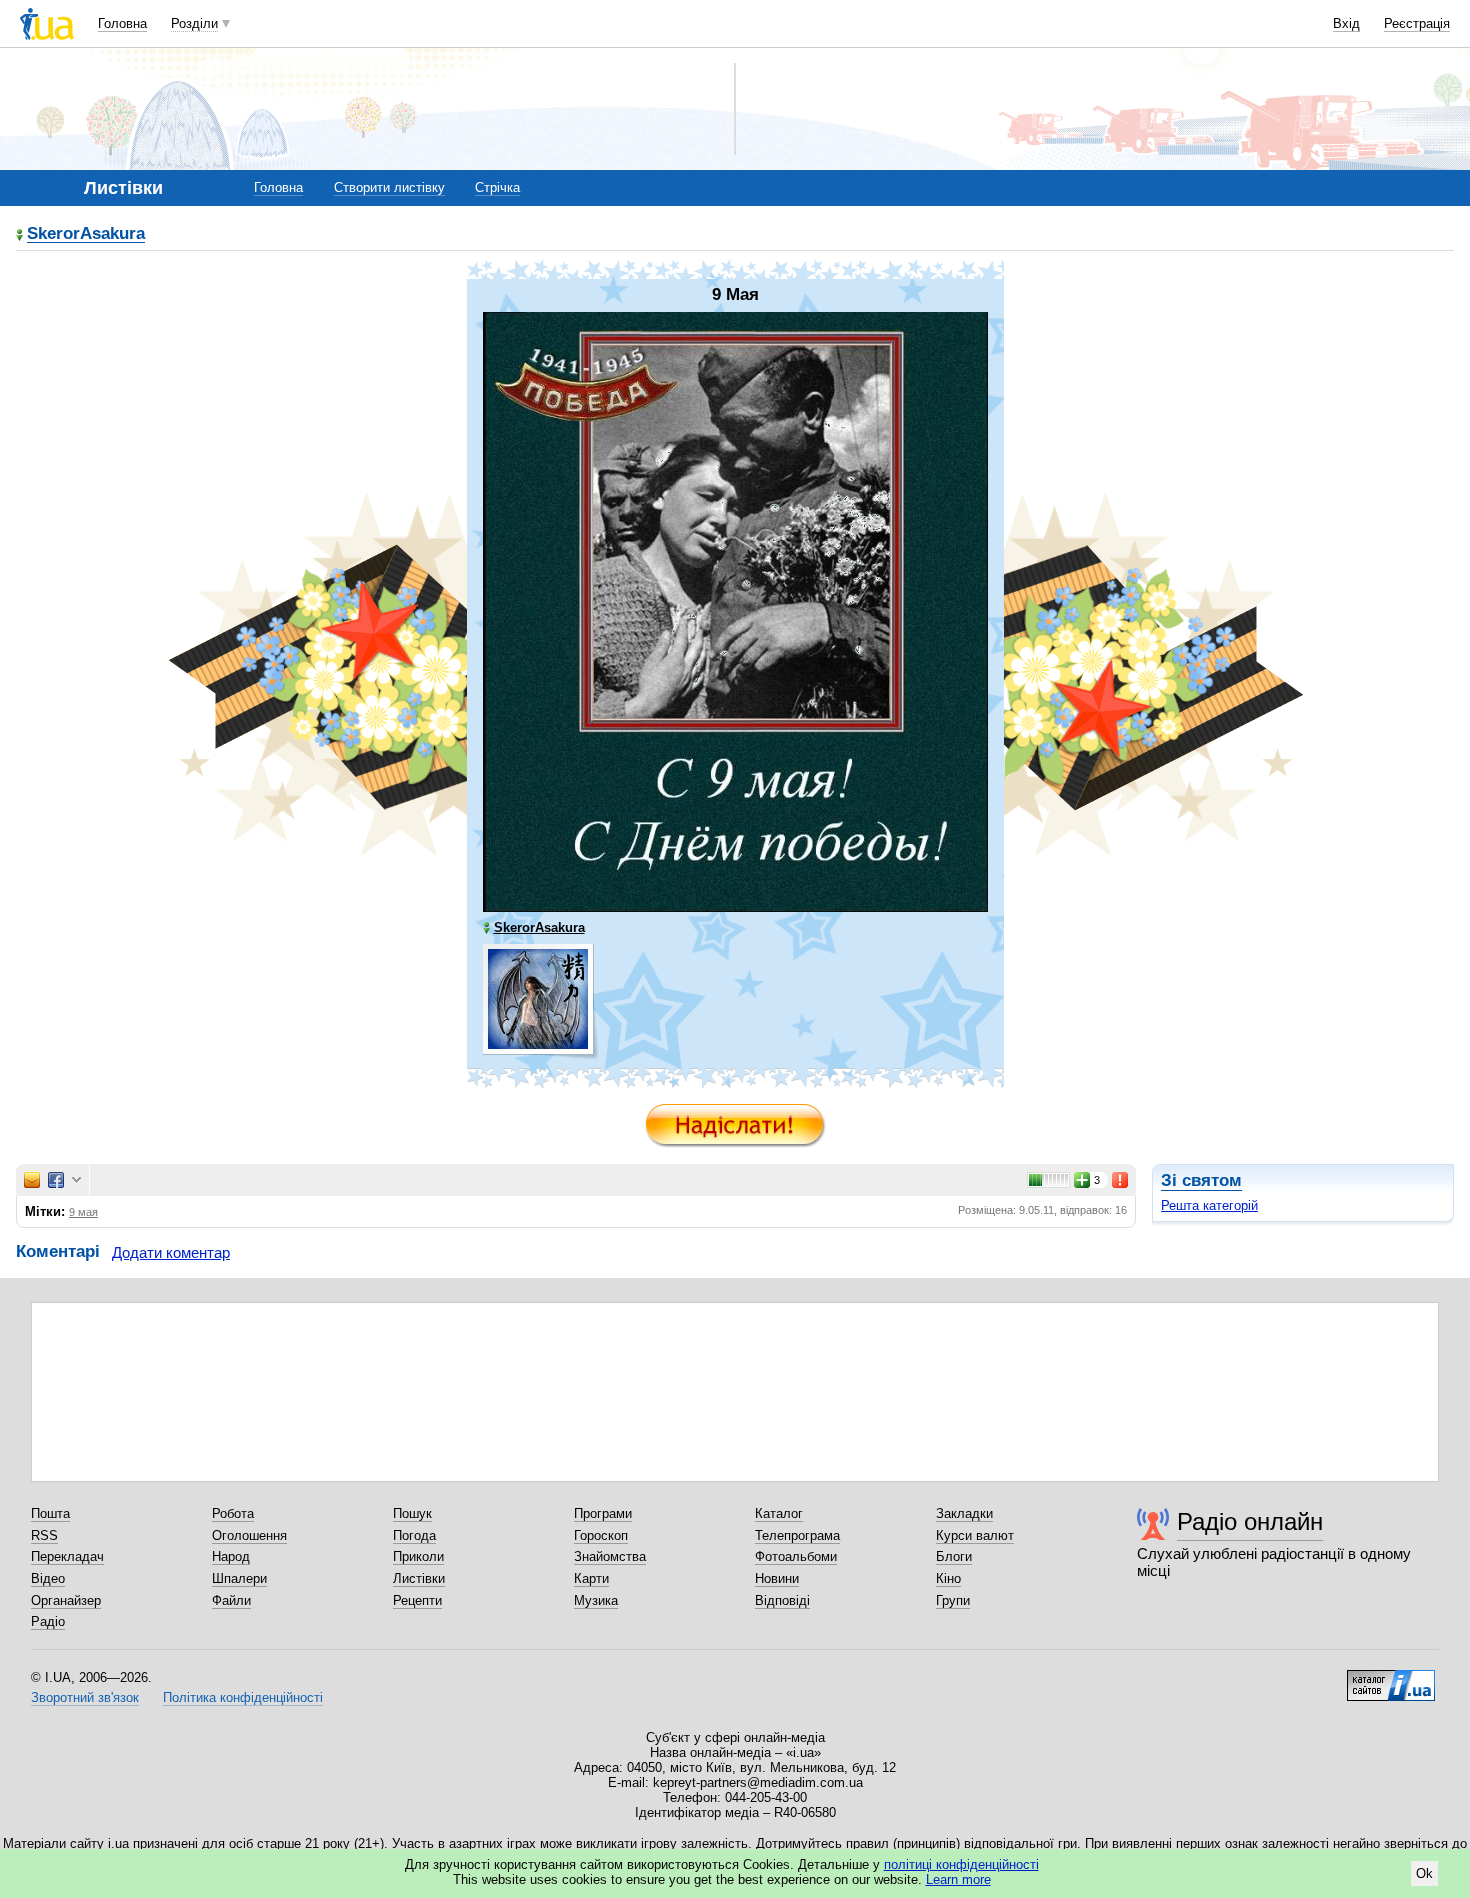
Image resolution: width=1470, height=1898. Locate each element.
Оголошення (249, 1535)
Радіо (48, 1621)
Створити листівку (389, 187)
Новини (777, 1578)
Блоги (954, 1556)
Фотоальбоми (796, 1556)
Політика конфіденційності (243, 1697)
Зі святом (1201, 1180)
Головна (122, 23)
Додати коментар (171, 1252)
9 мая (83, 1212)
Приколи (418, 1556)
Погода (414, 1535)
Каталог (779, 1513)
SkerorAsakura (86, 234)
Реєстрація (1417, 23)
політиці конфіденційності (961, 1864)
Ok (1424, 1873)
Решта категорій (1209, 1205)
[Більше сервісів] (76, 1180)
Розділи (194, 23)
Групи (953, 1600)
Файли (231, 1600)
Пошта (50, 1513)
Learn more (958, 1879)
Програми (603, 1513)
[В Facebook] (56, 1180)
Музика (596, 1600)
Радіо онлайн (1250, 1521)
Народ (231, 1556)
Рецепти (417, 1600)
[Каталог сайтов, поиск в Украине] (1391, 1678)
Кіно (948, 1578)
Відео (48, 1578)
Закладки (964, 1513)
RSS (44, 1535)
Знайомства (610, 1556)
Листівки (419, 1578)
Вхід (1346, 23)
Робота (233, 1513)
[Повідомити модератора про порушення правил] (1121, 1180)
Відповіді (782, 1600)
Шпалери (239, 1578)
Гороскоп (601, 1535)
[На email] (32, 1180)
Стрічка (497, 187)
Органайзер (66, 1600)
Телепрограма (797, 1535)
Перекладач (67, 1556)
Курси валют (975, 1535)
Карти (591, 1578)
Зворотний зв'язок (85, 1697)
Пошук (412, 1513)
